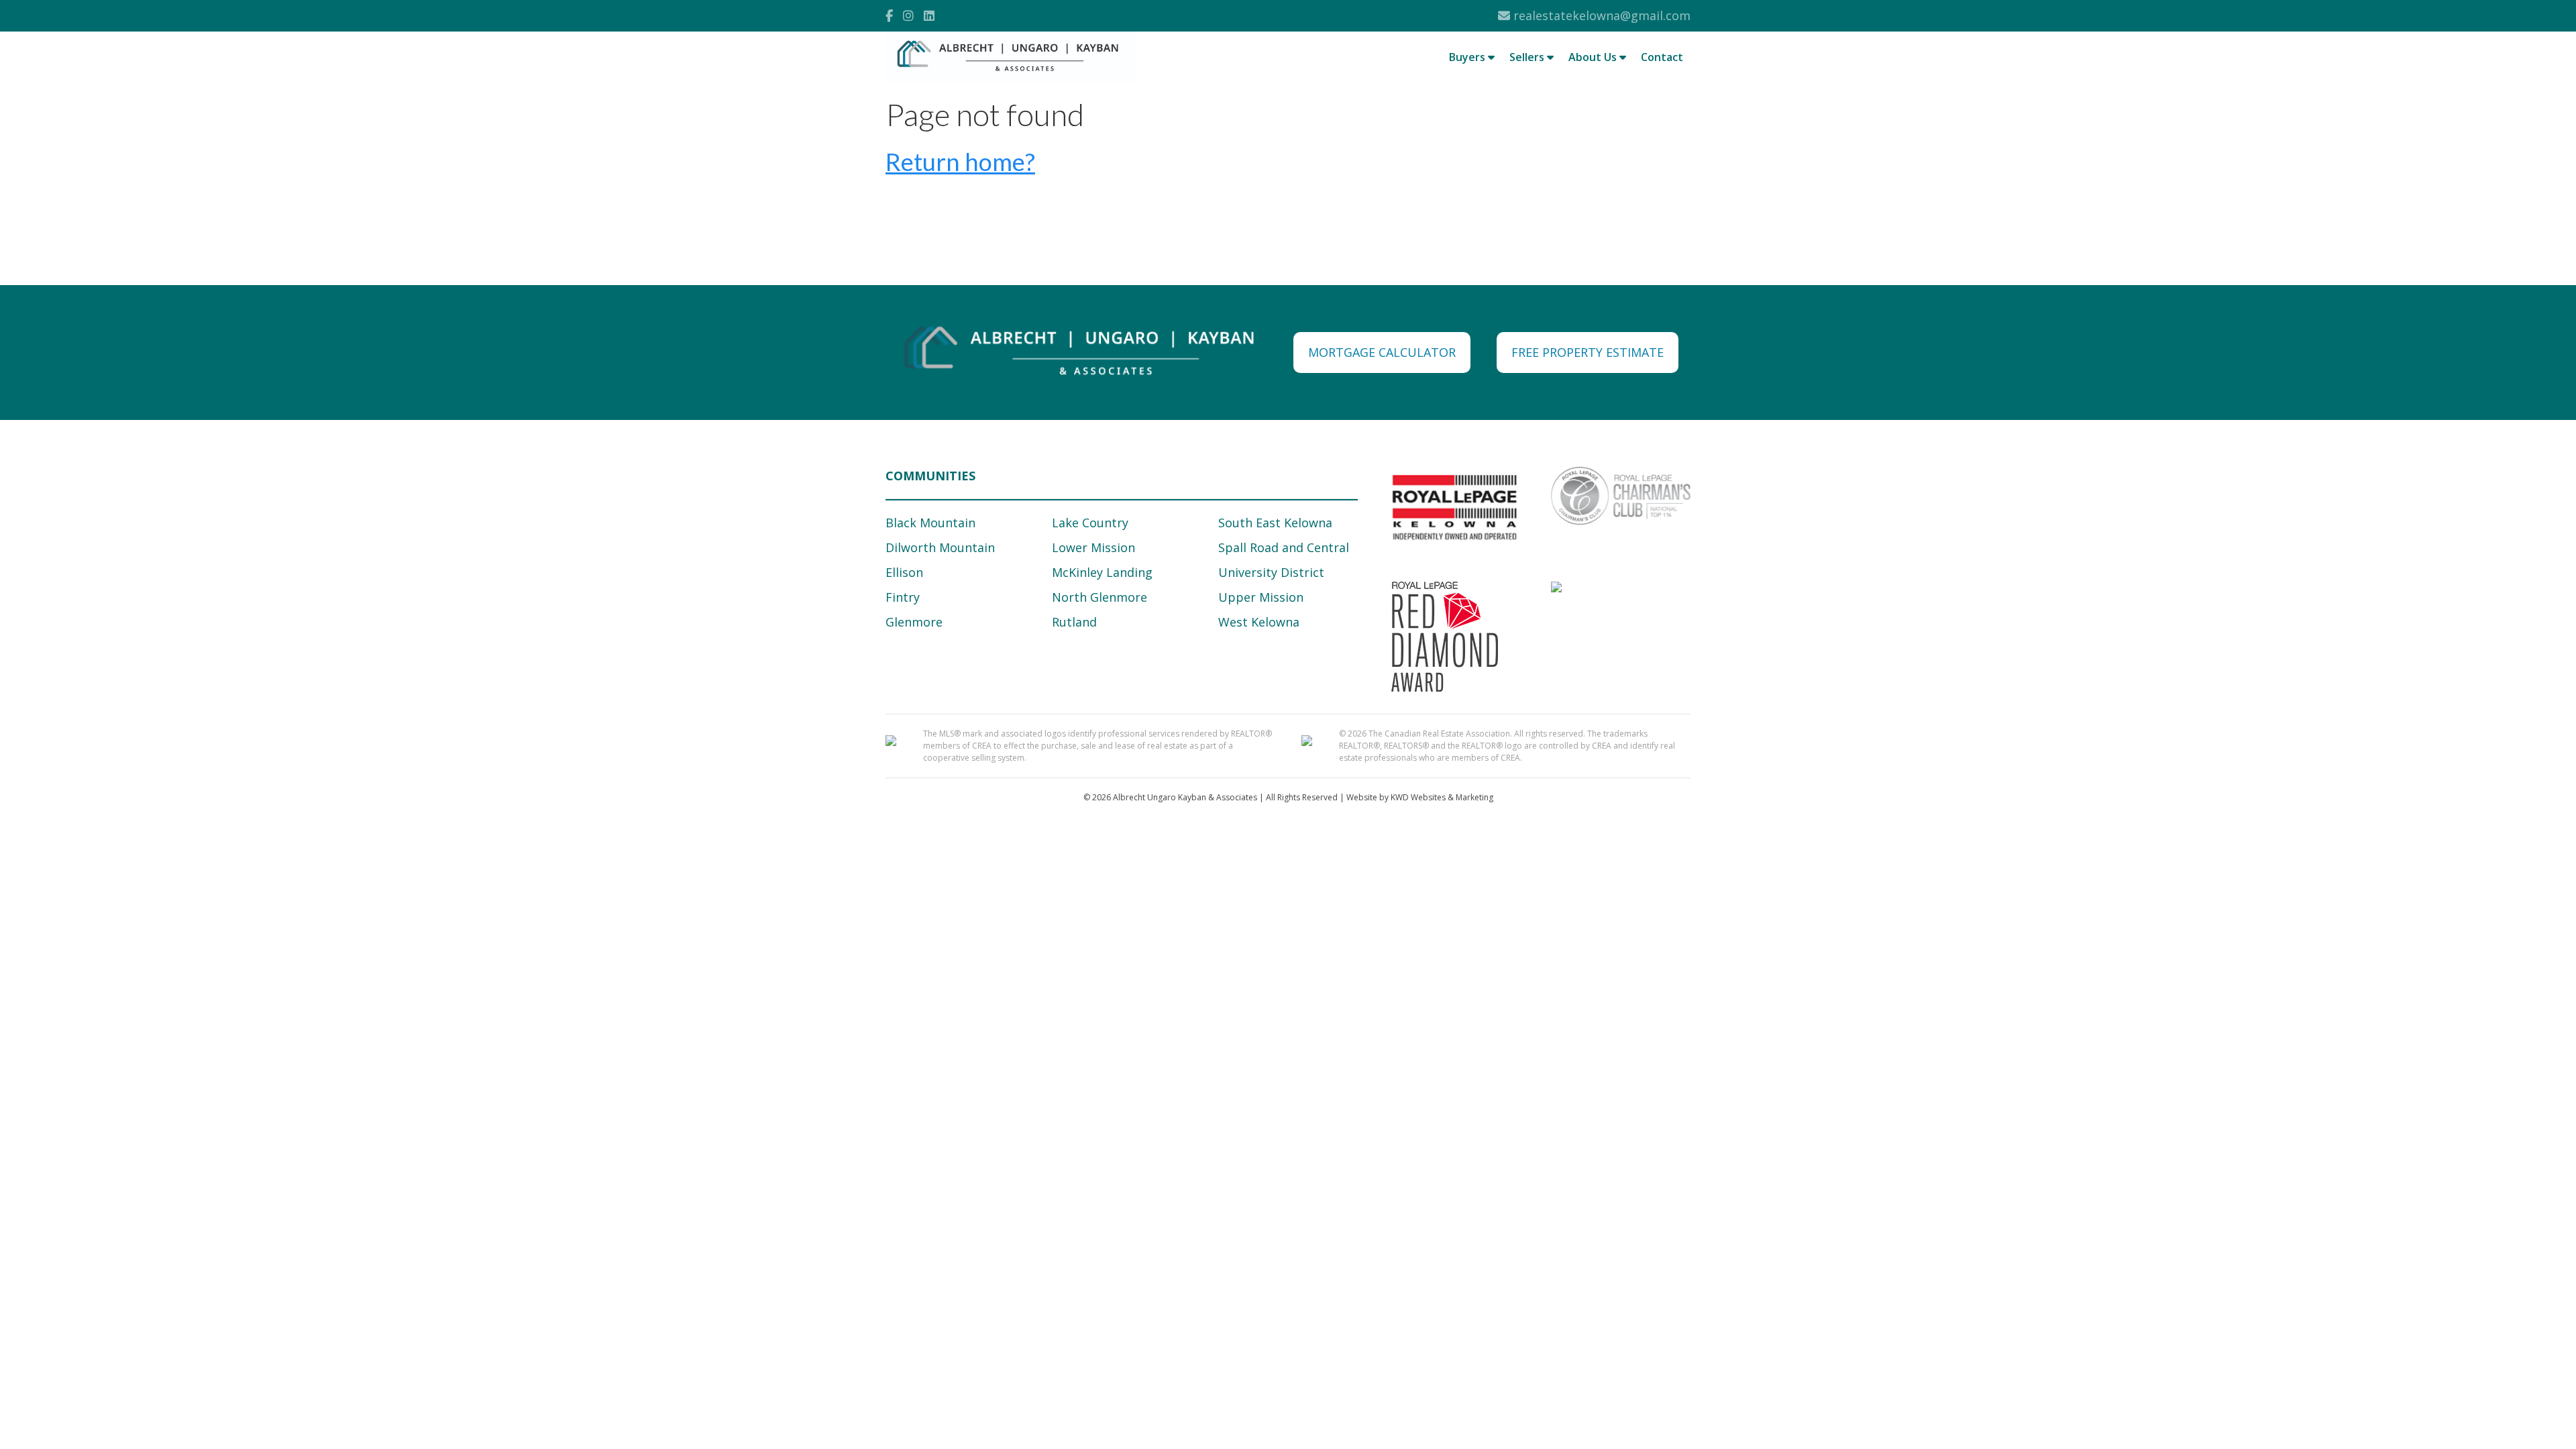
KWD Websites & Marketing (1442, 797)
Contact (1662, 57)
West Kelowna (1259, 622)
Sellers (1528, 57)
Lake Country (1090, 523)
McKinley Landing (1102, 572)
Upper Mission (1261, 597)
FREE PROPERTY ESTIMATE (1588, 352)
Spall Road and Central (1284, 547)
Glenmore (914, 622)
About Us (1594, 57)
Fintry (903, 597)
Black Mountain (930, 523)
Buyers (1468, 57)
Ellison (904, 572)
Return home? (960, 162)
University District (1271, 572)
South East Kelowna (1275, 523)
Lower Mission (1093, 547)
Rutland (1074, 622)
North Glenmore (1099, 597)
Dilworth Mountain (940, 547)
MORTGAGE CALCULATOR (1382, 352)
